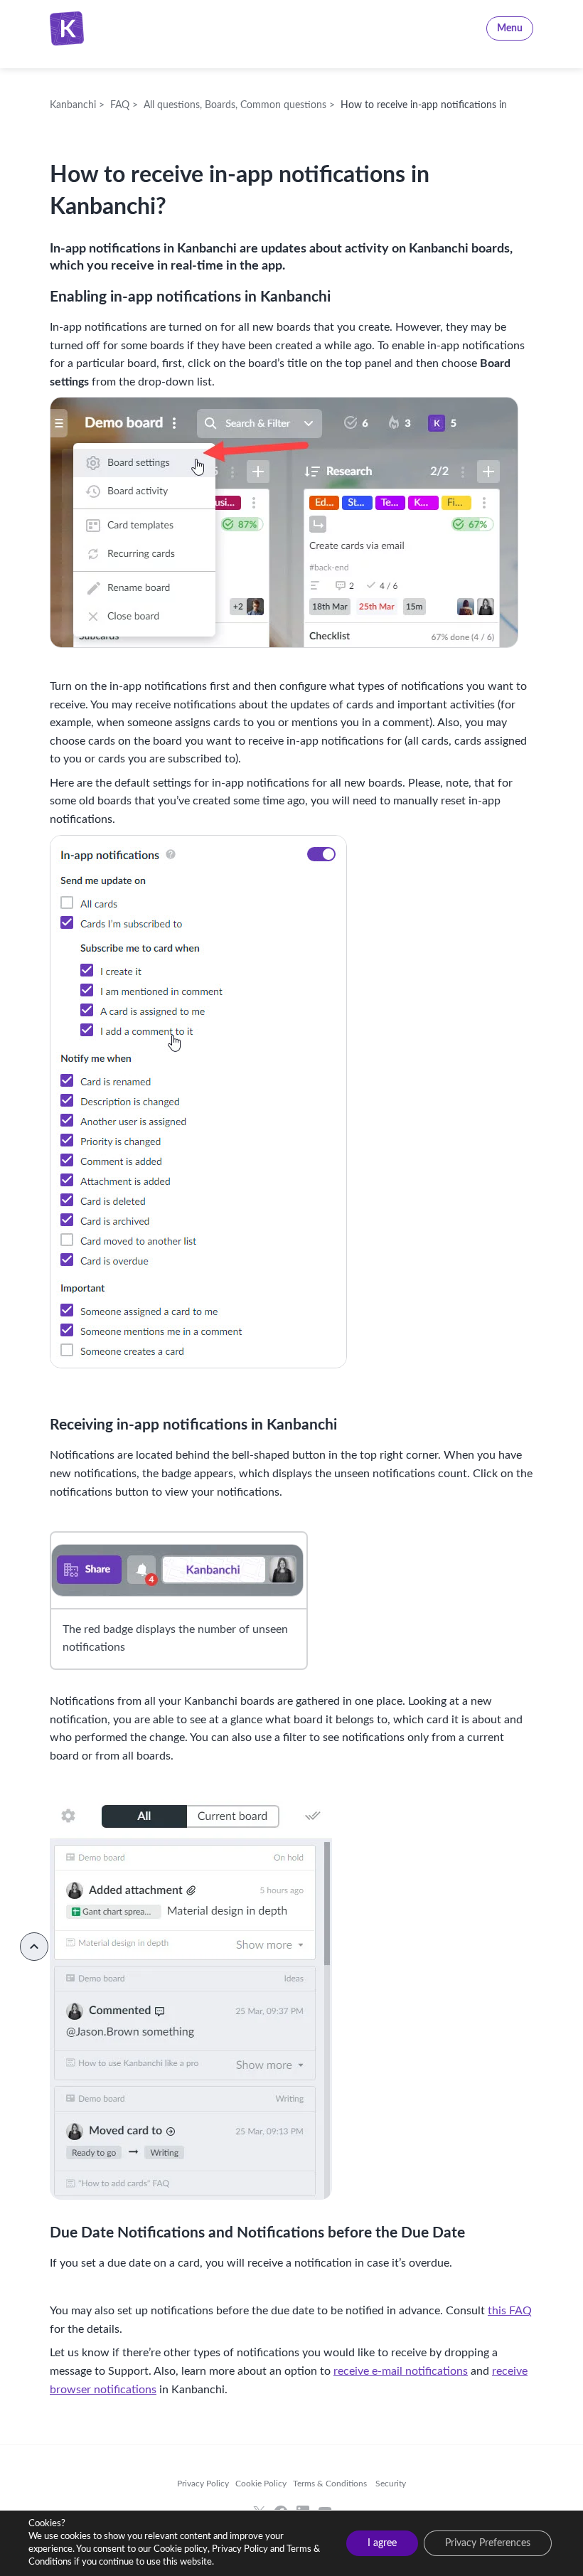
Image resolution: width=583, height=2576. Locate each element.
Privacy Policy (203, 2484)
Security (390, 2484)
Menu (510, 28)
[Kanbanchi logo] (71, 28)
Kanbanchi (122, 28)
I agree (382, 2543)
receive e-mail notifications (401, 2371)
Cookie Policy (261, 2484)
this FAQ (510, 2311)
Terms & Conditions (330, 2484)
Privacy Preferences (488, 2543)
